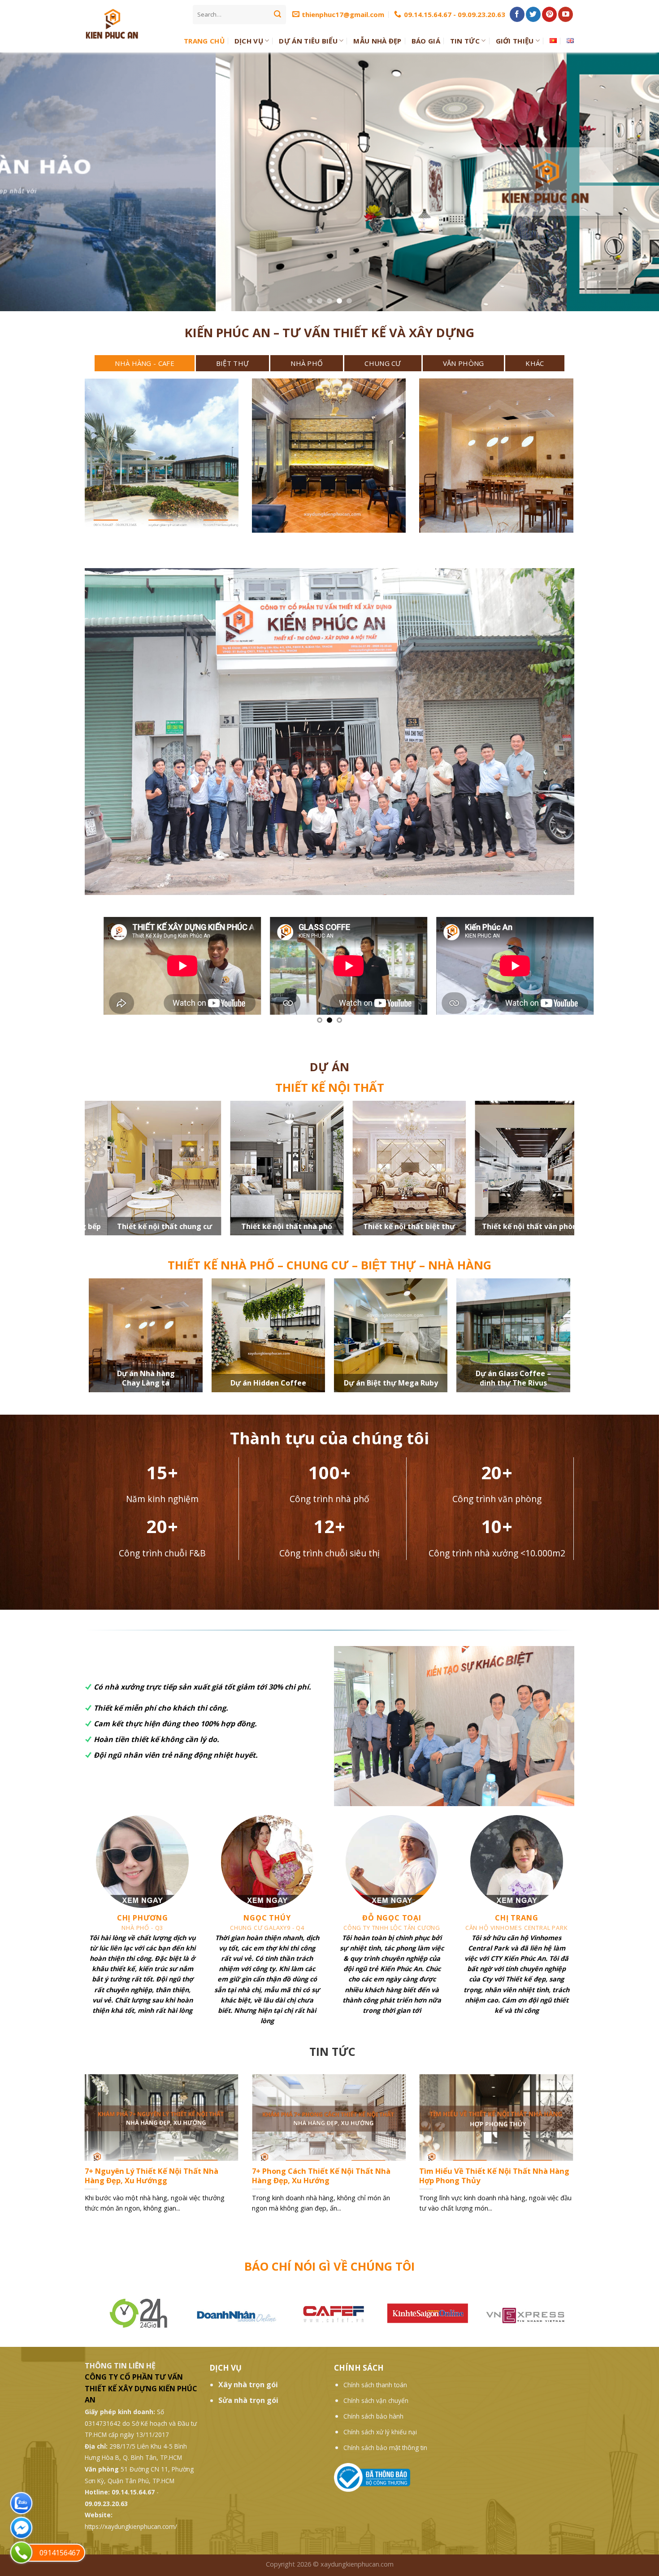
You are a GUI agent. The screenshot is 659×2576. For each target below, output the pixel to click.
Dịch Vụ (249, 41)
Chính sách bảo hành (373, 2416)
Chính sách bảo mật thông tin (385, 2448)
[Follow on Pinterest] (549, 14)
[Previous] (83, 2155)
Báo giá (426, 41)
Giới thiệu (515, 41)
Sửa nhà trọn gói (248, 2400)
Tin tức (465, 41)
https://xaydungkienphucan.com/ (131, 2526)
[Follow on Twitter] (533, 14)
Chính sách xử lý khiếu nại (380, 2432)
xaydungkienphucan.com (357, 2564)
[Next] (575, 2155)
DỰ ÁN (329, 1067)
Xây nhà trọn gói (248, 2385)
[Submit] (277, 14)
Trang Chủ (204, 41)
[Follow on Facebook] (517, 14)
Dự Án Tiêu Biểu (308, 41)
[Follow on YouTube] (566, 14)
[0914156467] (21, 2552)
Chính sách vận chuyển (376, 2400)
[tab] (145, 363)
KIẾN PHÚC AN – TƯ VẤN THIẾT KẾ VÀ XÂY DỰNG (329, 332)
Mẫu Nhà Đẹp (377, 41)
